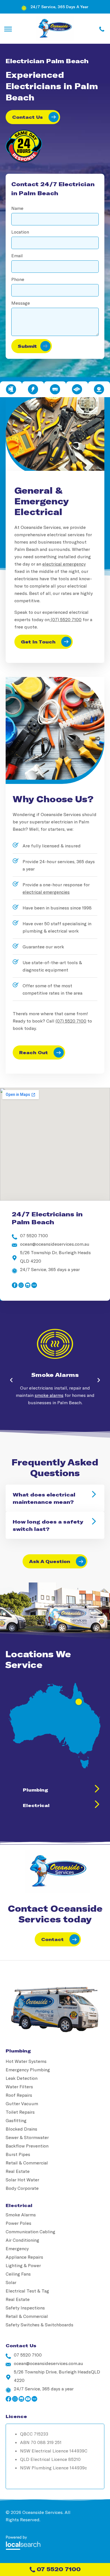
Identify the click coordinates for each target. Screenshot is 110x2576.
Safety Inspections (25, 2308)
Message (21, 303)
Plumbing (35, 1790)
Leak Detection (22, 2078)
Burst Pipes (18, 2154)
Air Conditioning (22, 2240)
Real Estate (18, 2171)
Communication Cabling (30, 2231)
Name (17, 208)
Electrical (36, 1805)
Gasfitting (16, 2120)
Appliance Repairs (24, 2257)
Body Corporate (22, 2188)
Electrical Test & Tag (27, 2291)
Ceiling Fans (18, 2274)
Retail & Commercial (27, 2163)
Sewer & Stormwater (27, 2137)
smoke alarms (49, 1395)
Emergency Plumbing (28, 2070)
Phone (18, 279)
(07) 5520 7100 (66, 619)
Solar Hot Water (22, 2180)
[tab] (11, 389)
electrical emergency (64, 564)
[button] (11, 1380)
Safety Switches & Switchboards (39, 2325)
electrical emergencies (46, 892)
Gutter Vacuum (22, 2103)
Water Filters (19, 2086)
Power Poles (18, 2223)
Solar (11, 2282)
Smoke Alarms (55, 1375)
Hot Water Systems (26, 2061)
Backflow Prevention (27, 2146)
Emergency (17, 2248)
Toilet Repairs (20, 2112)
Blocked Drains (21, 2129)
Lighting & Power (23, 2265)
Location (20, 232)
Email (17, 255)
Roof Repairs (19, 2095)
